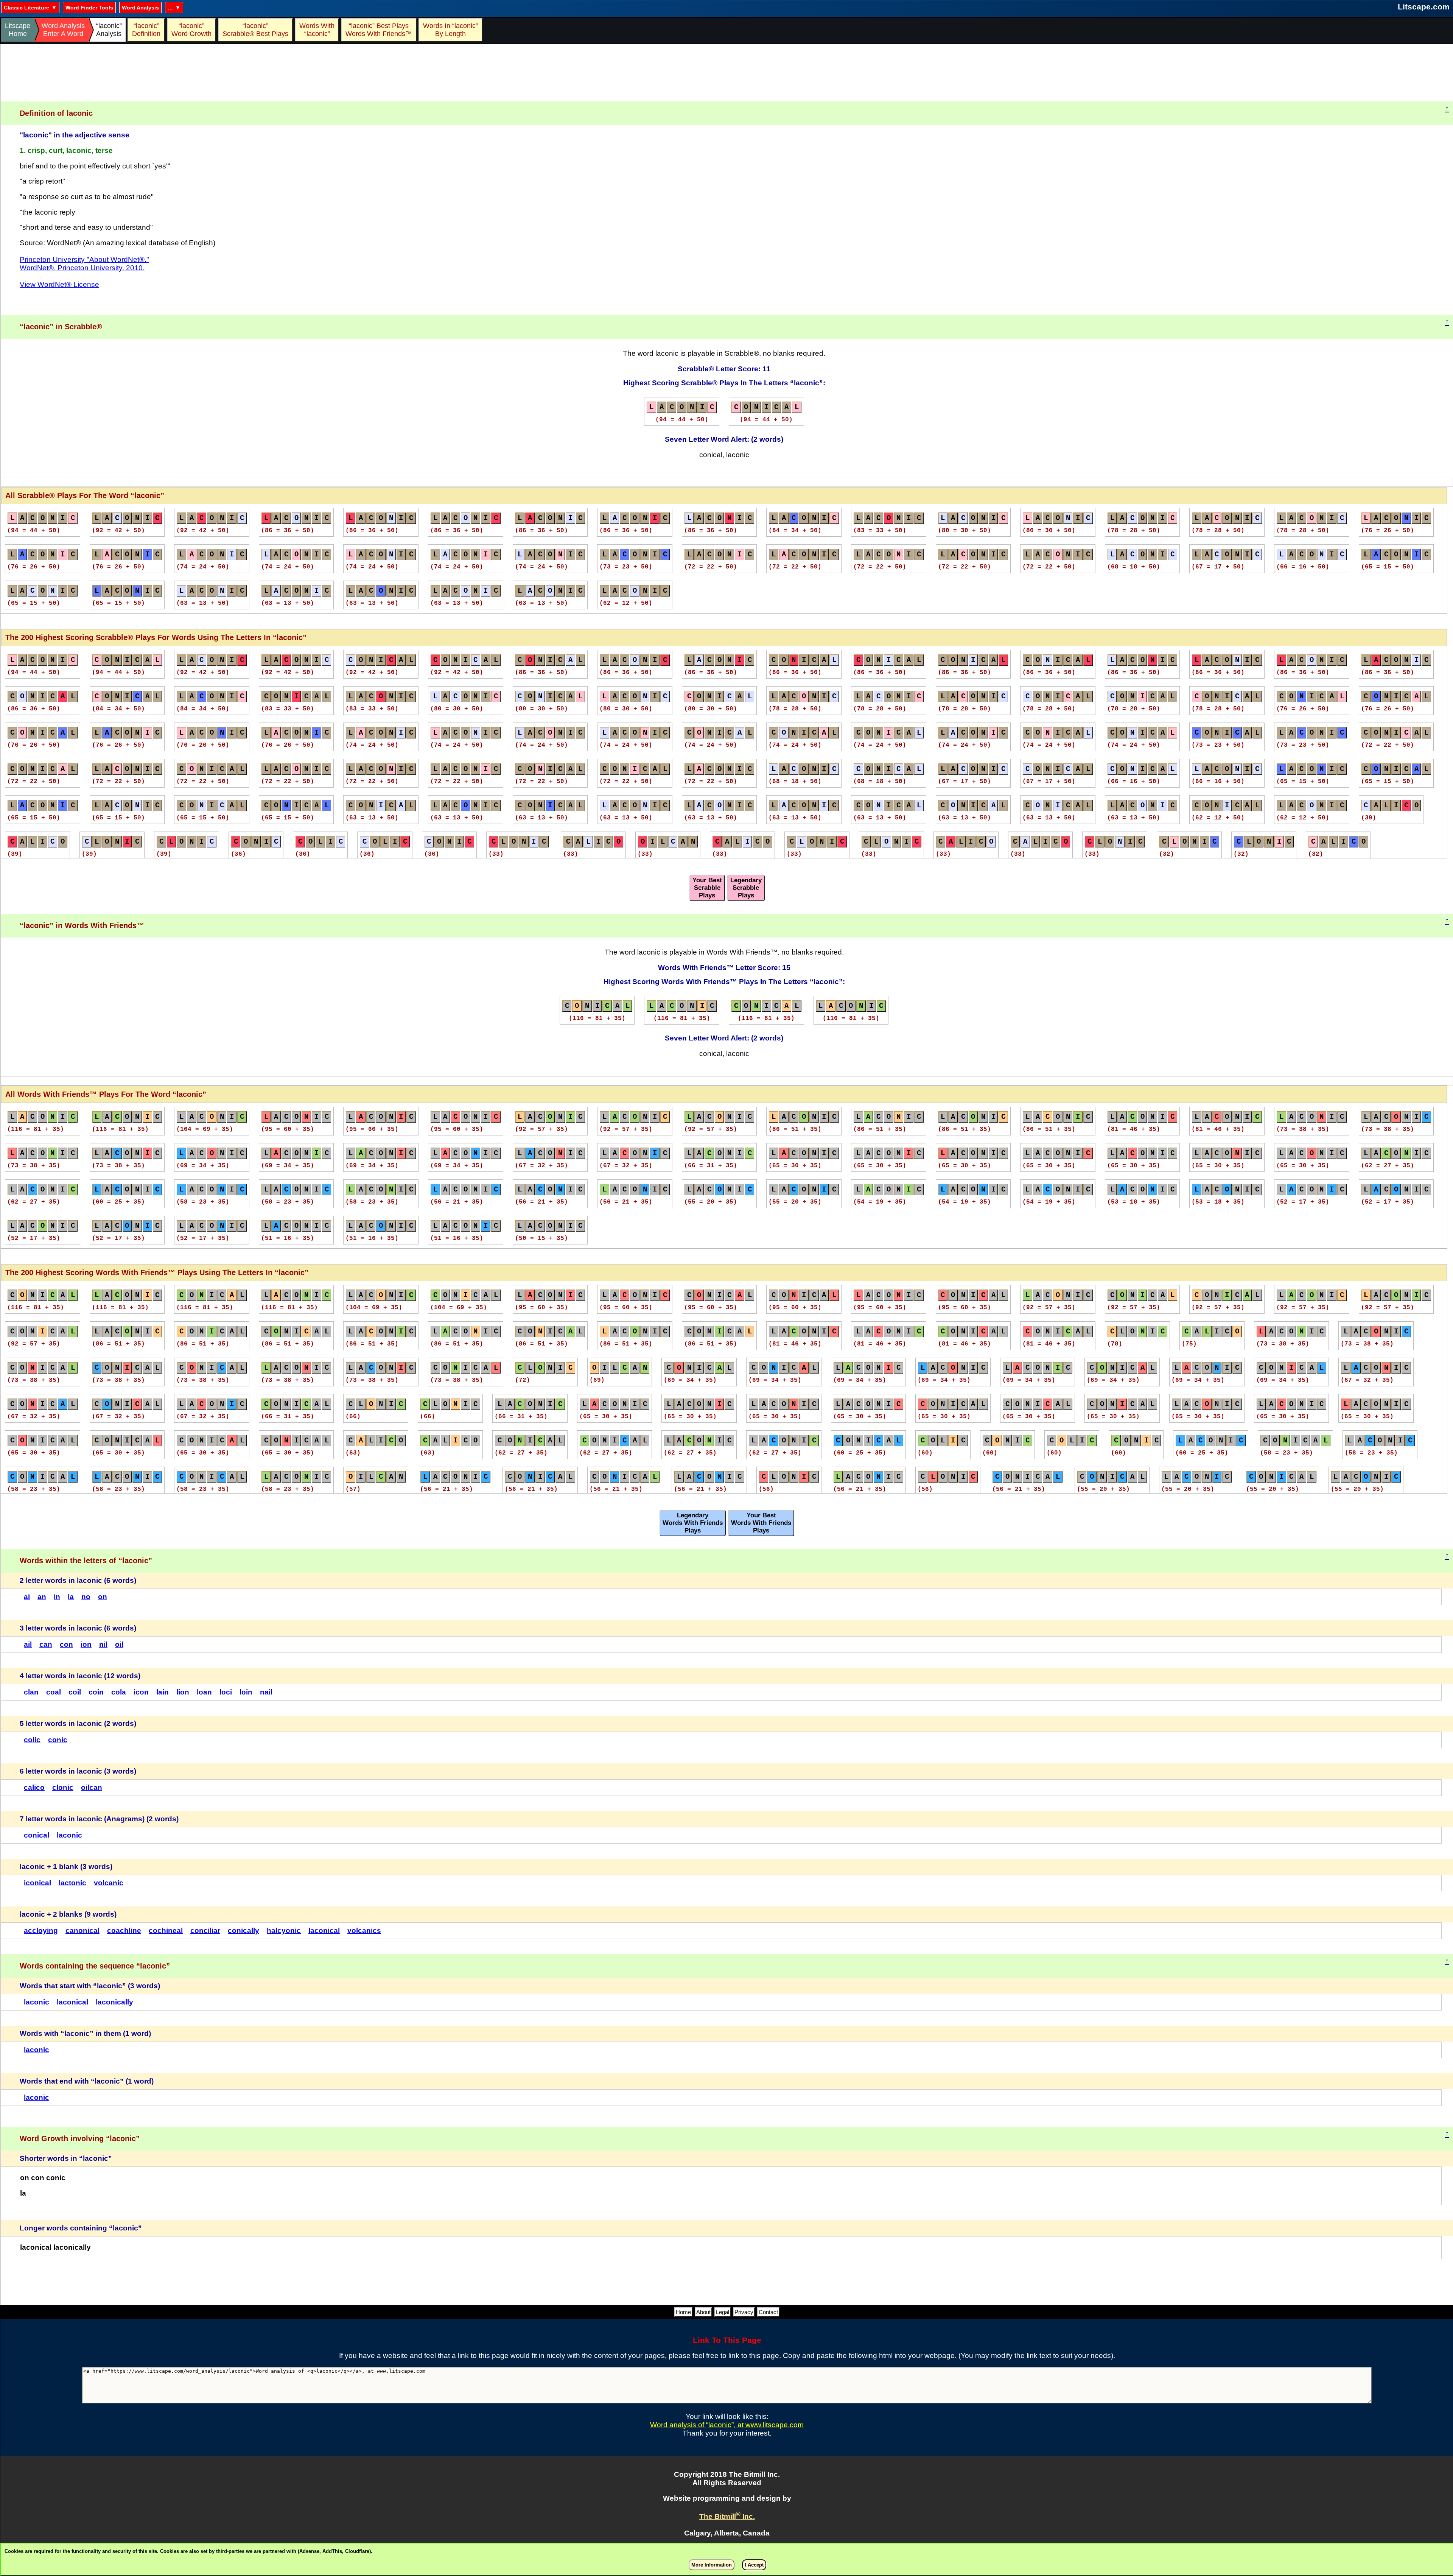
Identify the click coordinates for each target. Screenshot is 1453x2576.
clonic (63, 1787)
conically (243, 1930)
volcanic (109, 1883)
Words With (317, 30)
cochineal (166, 1930)
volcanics (364, 1930)
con (66, 1644)
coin (96, 1692)
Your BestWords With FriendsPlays (761, 1523)
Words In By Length (449, 30)
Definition (146, 30)
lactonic (72, 1883)
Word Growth (191, 30)
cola (119, 1692)
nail (266, 1692)
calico (34, 1787)
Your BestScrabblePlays (707, 888)
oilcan (92, 1787)
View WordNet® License (59, 284)
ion (86, 1644)
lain (163, 1692)
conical (37, 1835)
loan (204, 1692)
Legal (723, 2312)
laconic (69, 1835)
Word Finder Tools (89, 8)
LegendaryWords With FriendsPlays (693, 1523)
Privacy (744, 2312)
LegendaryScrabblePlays (746, 888)
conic (58, 1740)
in (57, 1597)
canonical (82, 1930)
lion (183, 1692)
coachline (124, 1930)
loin (246, 1692)
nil (103, 1644)
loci (226, 1692)
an (42, 1597)
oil (119, 1644)
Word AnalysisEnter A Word (63, 30)
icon (141, 1692)
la (71, 1597)
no (86, 1597)
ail (28, 1644)
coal (54, 1692)
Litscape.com (1424, 7)
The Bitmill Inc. (727, 2516)
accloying (41, 1930)
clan (31, 1692)
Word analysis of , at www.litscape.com (727, 2425)
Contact (768, 2312)
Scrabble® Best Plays (255, 30)
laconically (114, 2002)
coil (75, 1692)
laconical (324, 1930)
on (103, 1597)
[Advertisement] (727, 73)
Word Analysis (140, 8)
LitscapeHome (18, 30)
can (46, 1644)
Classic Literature (26, 8)
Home (683, 2312)
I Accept (754, 2565)
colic (32, 1740)
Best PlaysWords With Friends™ (379, 30)
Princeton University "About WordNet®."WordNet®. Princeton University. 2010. (84, 264)
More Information (712, 2565)
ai (27, 1597)
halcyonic (284, 1930)
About (703, 2312)
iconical (37, 1883)
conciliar (205, 1930)
